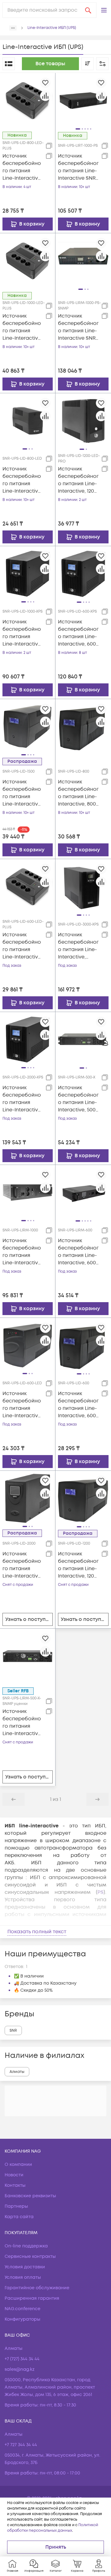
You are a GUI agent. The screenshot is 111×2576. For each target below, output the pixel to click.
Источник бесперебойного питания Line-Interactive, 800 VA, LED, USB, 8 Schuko (22, 167)
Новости (14, 2175)
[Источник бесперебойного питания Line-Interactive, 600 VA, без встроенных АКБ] (83, 574)
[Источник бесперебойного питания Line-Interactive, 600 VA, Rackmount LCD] (83, 1192)
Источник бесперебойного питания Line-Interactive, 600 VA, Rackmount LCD (78, 1252)
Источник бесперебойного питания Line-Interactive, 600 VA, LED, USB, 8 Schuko (22, 946)
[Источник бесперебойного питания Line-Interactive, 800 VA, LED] (28, 421)
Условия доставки (25, 2267)
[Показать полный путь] (13, 28)
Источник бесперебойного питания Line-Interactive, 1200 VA (78, 1565)
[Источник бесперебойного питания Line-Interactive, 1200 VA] (83, 1498)
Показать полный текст (37, 1932)
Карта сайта (19, 2217)
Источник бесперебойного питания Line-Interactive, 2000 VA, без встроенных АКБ (22, 1099)
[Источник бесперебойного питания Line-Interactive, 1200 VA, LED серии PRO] (83, 421)
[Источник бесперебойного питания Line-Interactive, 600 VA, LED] (28, 1345)
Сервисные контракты (30, 2256)
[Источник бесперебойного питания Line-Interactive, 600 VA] (83, 1345)
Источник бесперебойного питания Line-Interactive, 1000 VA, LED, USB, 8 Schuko (22, 327)
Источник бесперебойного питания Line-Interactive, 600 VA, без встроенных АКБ (78, 633)
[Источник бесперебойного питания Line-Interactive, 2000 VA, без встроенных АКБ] (28, 1039)
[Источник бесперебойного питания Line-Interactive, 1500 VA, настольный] (28, 726)
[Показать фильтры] (102, 64)
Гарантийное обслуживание (37, 2288)
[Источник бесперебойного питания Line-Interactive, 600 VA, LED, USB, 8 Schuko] (28, 886)
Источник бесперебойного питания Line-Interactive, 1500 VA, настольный (22, 793)
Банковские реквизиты (30, 2196)
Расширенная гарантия (32, 2298)
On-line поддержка (26, 2246)
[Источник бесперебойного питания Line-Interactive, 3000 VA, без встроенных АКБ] (83, 886)
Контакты (15, 2185)
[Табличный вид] (9, 64)
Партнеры (16, 2206)
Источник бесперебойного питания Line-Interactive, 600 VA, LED (22, 1405)
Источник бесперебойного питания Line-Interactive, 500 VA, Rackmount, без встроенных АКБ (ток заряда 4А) (78, 1099)
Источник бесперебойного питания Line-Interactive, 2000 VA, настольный (22, 1565)
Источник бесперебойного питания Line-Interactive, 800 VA (78, 793)
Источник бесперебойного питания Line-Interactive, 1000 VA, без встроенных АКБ (22, 633)
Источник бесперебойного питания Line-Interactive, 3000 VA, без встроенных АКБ (78, 946)
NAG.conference (23, 2309)
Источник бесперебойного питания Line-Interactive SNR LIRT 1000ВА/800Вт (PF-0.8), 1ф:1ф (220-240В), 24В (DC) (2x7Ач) (78, 167)
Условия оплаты (23, 2277)
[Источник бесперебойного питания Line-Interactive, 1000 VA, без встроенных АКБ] (28, 574)
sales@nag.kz (20, 2369)
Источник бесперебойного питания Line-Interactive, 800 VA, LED (22, 480)
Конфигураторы (23, 2319)
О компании (18, 2164)
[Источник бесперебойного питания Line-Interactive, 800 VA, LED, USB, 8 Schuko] (28, 100)
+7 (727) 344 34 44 (22, 2359)
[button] (104, 10)
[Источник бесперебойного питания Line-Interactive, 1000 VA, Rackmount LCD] (28, 1192)
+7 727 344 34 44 (21, 2445)
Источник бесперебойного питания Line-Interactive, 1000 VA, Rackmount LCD (22, 1252)
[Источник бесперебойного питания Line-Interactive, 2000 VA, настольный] (28, 1498)
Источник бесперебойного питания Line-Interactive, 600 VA (78, 1405)
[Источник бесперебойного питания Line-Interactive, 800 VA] (83, 726)
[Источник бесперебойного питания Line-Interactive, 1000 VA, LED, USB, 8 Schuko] (28, 261)
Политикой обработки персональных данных (53, 2528)
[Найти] (88, 10)
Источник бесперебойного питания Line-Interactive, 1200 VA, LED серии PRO (78, 480)
